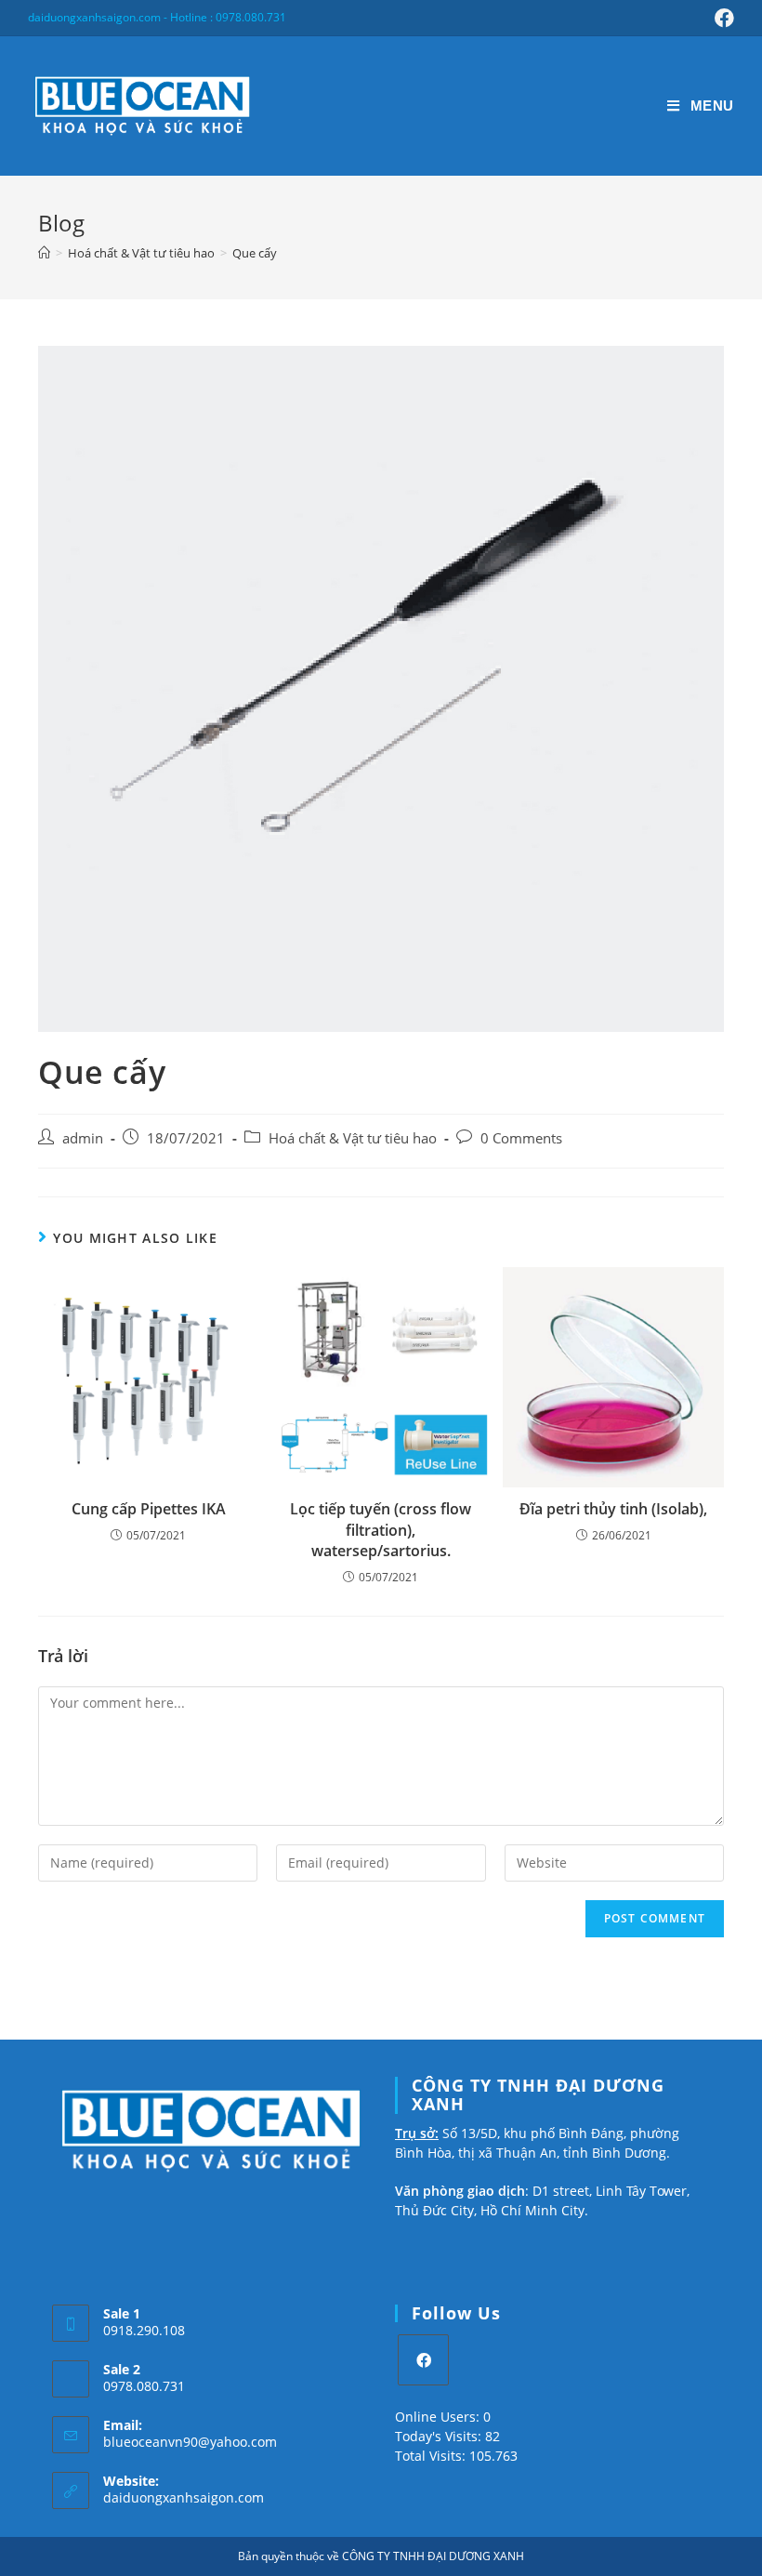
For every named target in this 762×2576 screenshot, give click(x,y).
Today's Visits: (440, 2436)
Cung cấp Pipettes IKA (149, 1509)
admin (83, 1138)
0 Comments (521, 1138)
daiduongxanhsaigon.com (184, 2497)
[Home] (44, 253)
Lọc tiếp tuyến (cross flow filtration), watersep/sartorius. (381, 1530)
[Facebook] (423, 2360)
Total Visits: (432, 2456)
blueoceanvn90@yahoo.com (190, 2442)
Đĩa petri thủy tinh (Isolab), (613, 1509)
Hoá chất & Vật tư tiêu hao (353, 1138)
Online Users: (439, 2417)
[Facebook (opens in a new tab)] (722, 18)
